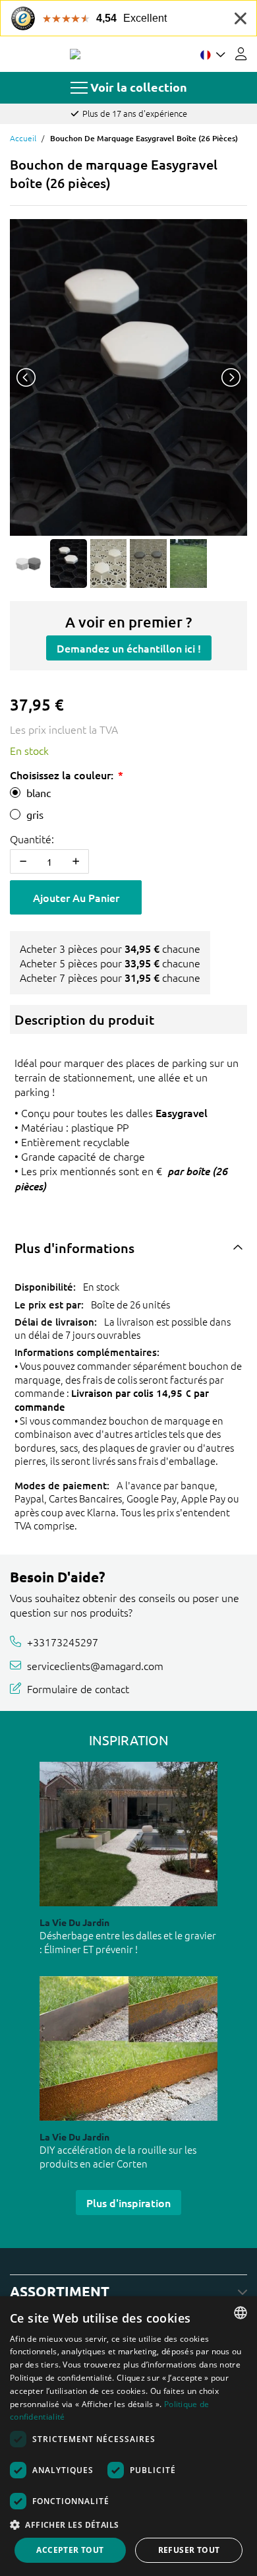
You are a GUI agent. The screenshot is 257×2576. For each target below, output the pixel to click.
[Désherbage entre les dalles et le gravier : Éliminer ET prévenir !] (128, 1834)
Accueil (23, 138)
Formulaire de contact (78, 1689)
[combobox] (241, 2313)
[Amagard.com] (75, 54)
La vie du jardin (74, 1922)
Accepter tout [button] (70, 2550)
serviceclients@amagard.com (95, 1665)
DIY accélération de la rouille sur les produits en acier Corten (118, 2156)
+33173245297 (63, 1642)
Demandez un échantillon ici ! (129, 648)
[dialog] (128, 2436)
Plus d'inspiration (128, 2203)
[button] (128, 2525)
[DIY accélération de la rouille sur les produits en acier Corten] (128, 2048)
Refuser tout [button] (189, 2550)
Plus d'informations (74, 1248)
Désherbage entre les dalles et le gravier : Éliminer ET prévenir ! (128, 1942)
